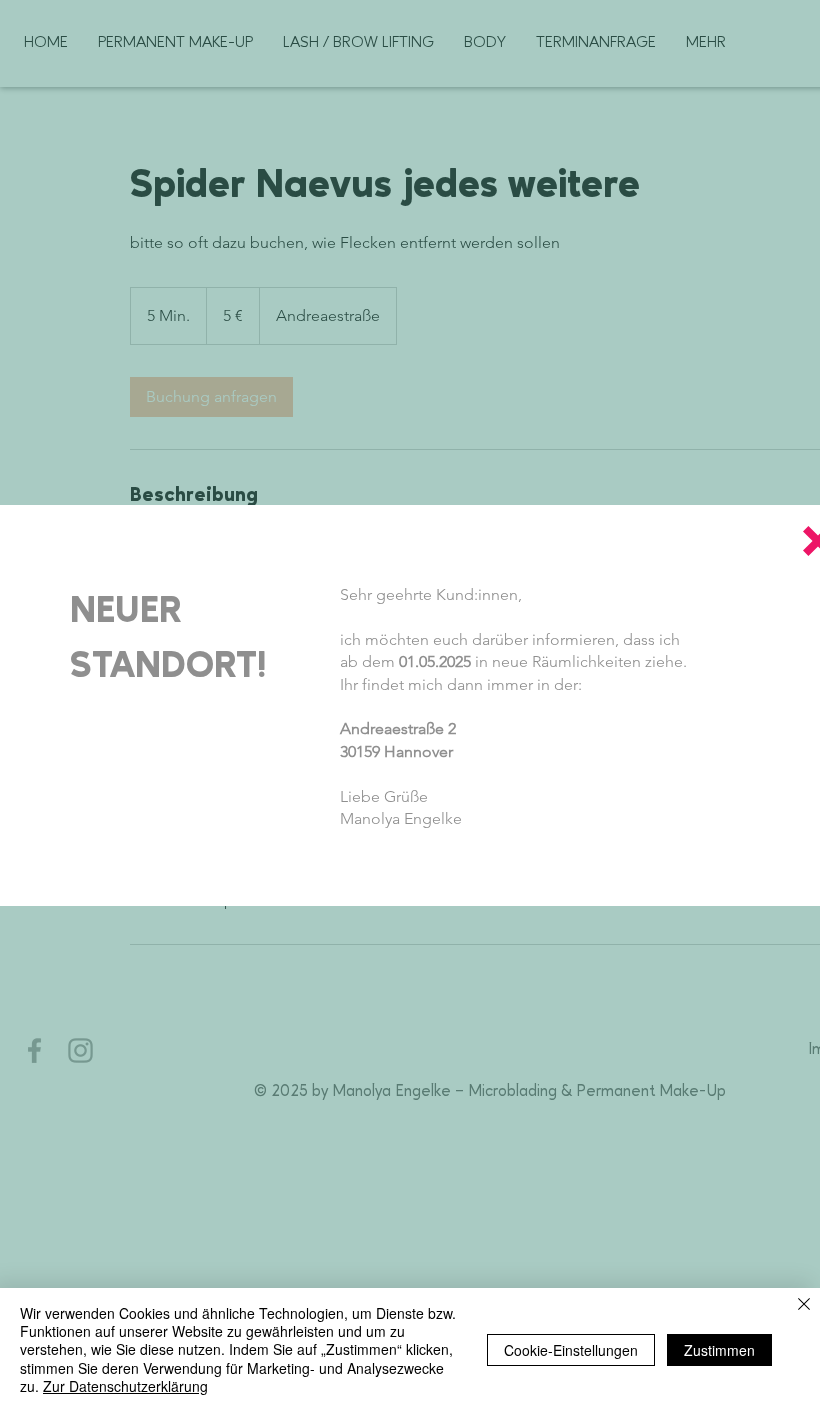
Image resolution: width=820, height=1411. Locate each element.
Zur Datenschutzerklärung (125, 1386)
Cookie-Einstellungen (571, 1350)
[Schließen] (804, 1305)
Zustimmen (719, 1350)
